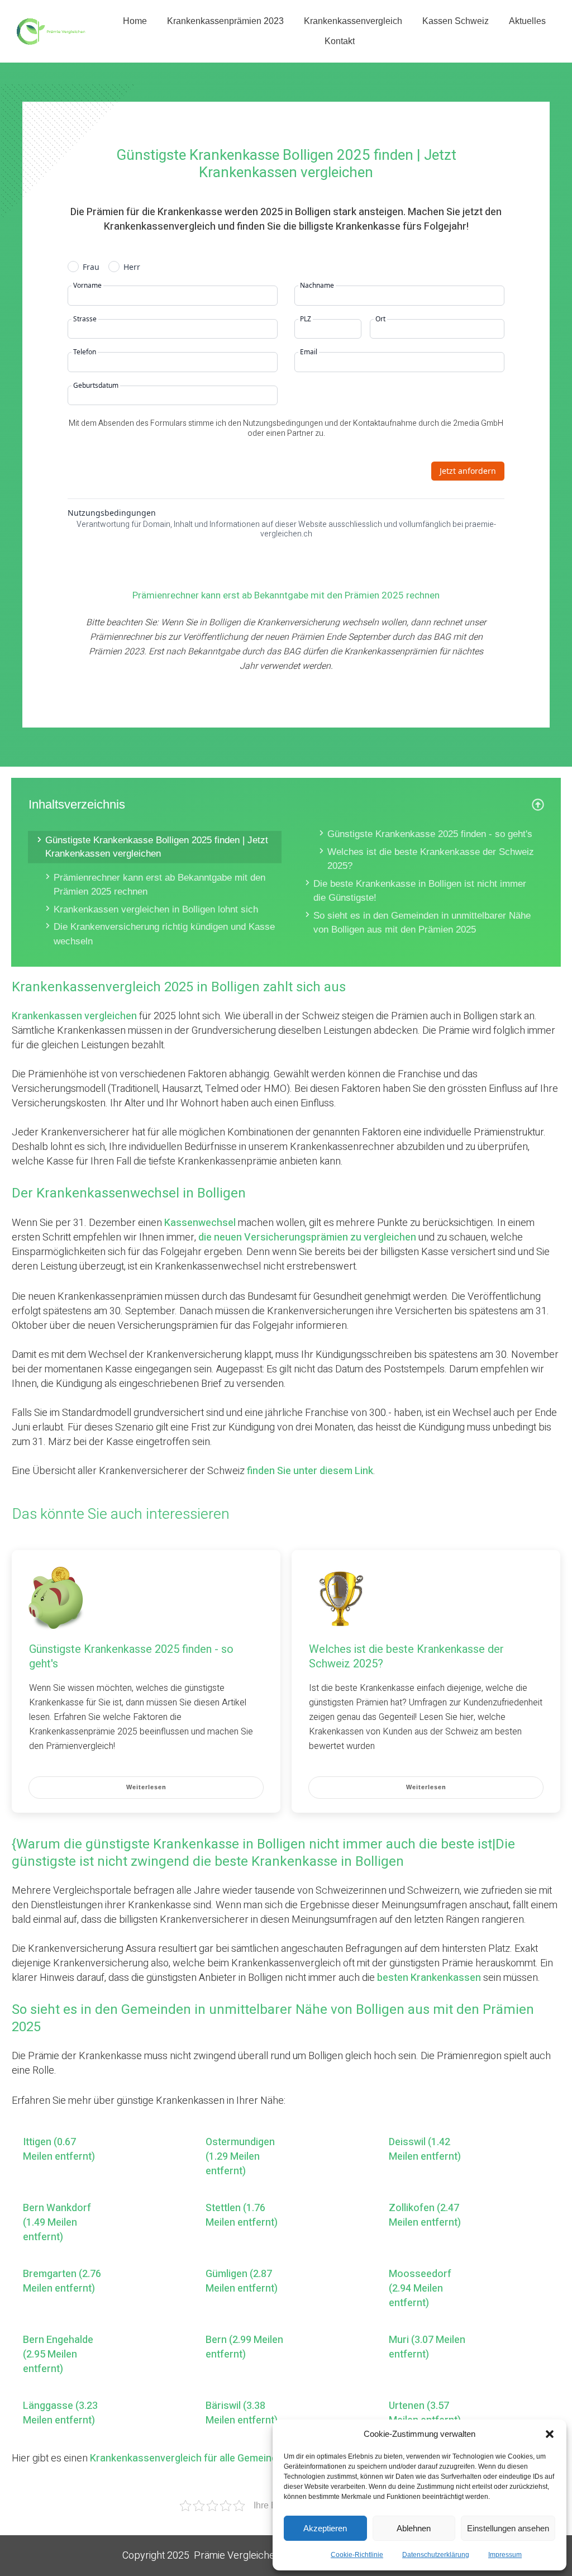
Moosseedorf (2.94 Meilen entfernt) (420, 2289)
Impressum (505, 2555)
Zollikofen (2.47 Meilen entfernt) (425, 2216)
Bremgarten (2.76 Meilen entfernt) (62, 2282)
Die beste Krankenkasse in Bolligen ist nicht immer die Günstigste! (420, 891)
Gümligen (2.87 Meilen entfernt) (242, 2282)
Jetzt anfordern (468, 471)
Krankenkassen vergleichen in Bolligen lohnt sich (156, 909)
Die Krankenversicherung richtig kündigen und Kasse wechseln (164, 934)
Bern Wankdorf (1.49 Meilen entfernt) (57, 2223)
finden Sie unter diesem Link (310, 1471)
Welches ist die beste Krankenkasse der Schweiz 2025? (431, 859)
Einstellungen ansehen (508, 2528)
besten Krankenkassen (429, 1978)
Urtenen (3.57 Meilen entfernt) (425, 2413)
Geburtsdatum (96, 386)
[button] (550, 2434)
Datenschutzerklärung (436, 2555)
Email (309, 352)
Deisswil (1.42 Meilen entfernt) (425, 2150)
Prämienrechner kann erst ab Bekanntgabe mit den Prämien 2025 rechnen (159, 885)
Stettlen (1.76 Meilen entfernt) (242, 2216)
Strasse (85, 319)
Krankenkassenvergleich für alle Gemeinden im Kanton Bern (225, 2458)
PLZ (306, 319)
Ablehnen (414, 2528)
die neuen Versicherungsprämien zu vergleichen (307, 1237)
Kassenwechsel (200, 1223)
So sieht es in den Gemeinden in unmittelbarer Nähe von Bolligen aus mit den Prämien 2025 (422, 923)
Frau (91, 267)
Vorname (87, 286)
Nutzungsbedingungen (112, 513)
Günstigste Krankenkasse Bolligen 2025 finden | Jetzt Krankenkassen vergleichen (157, 847)
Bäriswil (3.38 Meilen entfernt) (242, 2413)
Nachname (317, 286)
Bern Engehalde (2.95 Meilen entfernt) (58, 2355)
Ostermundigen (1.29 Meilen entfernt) (240, 2157)
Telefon (85, 352)
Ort (380, 319)
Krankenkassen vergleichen (74, 1016)
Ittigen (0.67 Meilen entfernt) (59, 2150)
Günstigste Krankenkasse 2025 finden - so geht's (430, 834)
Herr (132, 267)
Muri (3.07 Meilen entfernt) (427, 2347)
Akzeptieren (325, 2528)
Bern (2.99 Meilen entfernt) (244, 2347)
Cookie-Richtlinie (357, 2555)
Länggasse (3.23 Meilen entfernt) (60, 2413)
